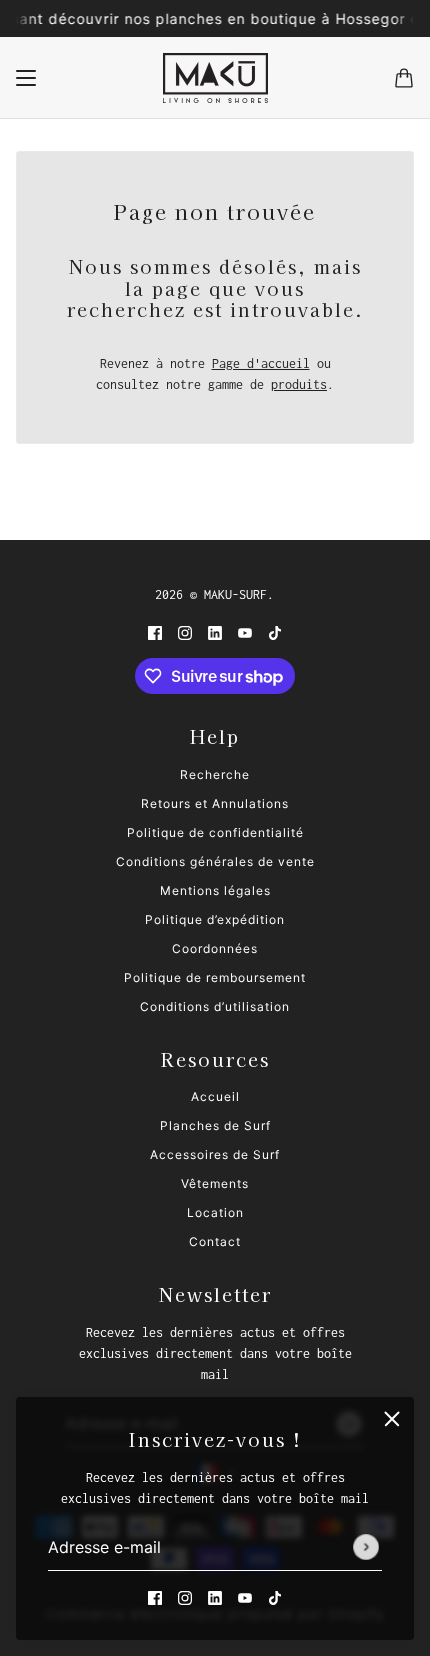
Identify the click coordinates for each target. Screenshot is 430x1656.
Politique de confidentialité (215, 832)
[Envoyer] (366, 1548)
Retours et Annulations (215, 803)
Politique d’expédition (215, 919)
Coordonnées (215, 948)
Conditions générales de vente (215, 861)
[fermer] (392, 1419)
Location (215, 1212)
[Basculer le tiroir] (26, 78)
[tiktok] (275, 1597)
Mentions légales (215, 890)
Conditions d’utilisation (215, 1006)
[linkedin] (215, 1597)
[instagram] (185, 1597)
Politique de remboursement (215, 977)
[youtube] (245, 1597)
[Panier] (404, 78)
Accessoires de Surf (215, 1154)
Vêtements (215, 1183)
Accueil (215, 1096)
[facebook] (155, 1597)
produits (299, 384)
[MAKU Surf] (215, 78)
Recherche (215, 774)
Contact (215, 1241)
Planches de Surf (215, 1125)
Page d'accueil (261, 363)
